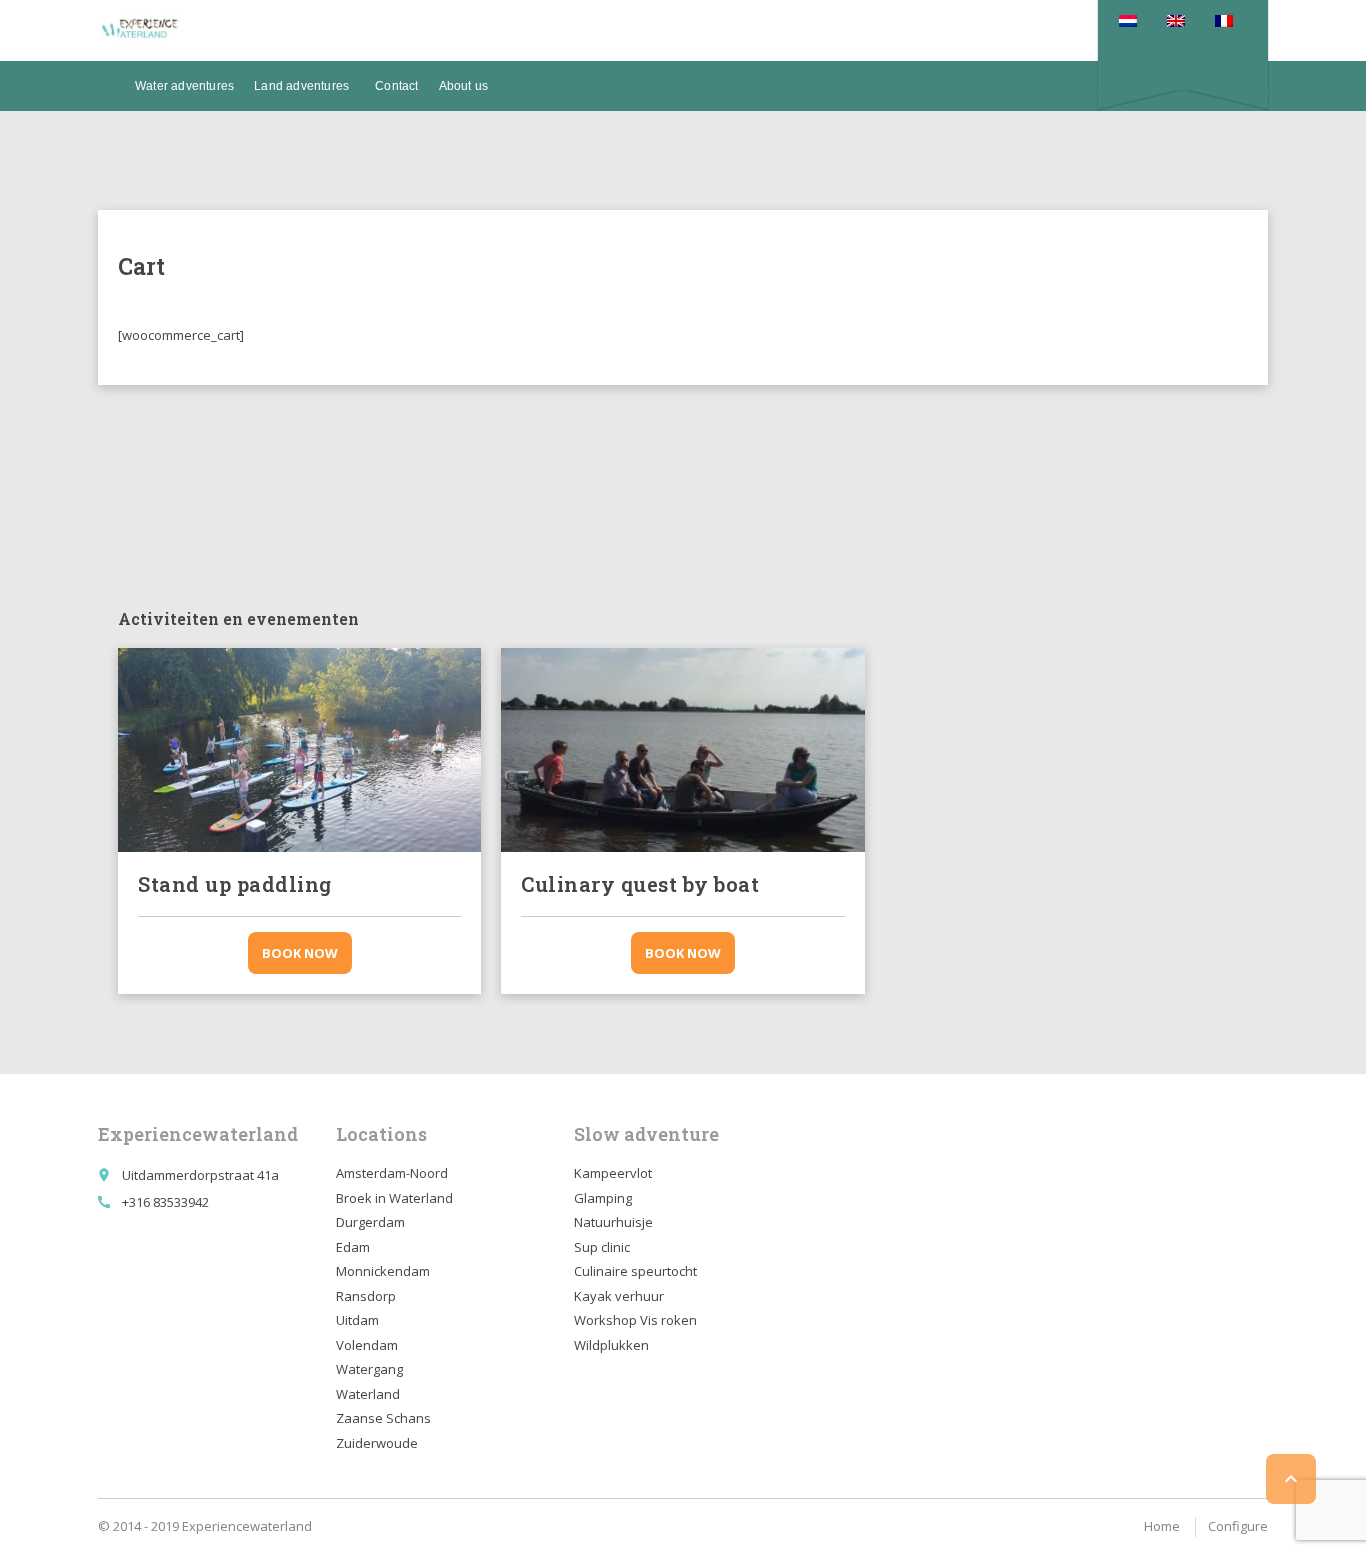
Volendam (367, 1345)
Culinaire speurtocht (635, 1271)
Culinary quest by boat (640, 884)
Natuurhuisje (613, 1222)
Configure (1238, 1526)
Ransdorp (366, 1296)
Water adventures (184, 86)
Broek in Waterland (394, 1198)
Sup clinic (602, 1247)
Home (1162, 1526)
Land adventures (301, 86)
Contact (396, 86)
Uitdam (357, 1320)
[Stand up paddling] (299, 750)
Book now (300, 953)
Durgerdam (370, 1222)
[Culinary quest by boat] (682, 750)
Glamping (603, 1198)
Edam (353, 1247)
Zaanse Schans (383, 1418)
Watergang (369, 1369)
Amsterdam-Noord (392, 1173)
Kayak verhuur (619, 1296)
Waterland (368, 1394)
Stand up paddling (235, 884)
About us (464, 86)
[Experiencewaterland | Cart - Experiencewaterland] (140, 30)
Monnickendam (383, 1271)
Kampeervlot (613, 1173)
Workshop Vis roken (635, 1320)
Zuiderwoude (377, 1443)
